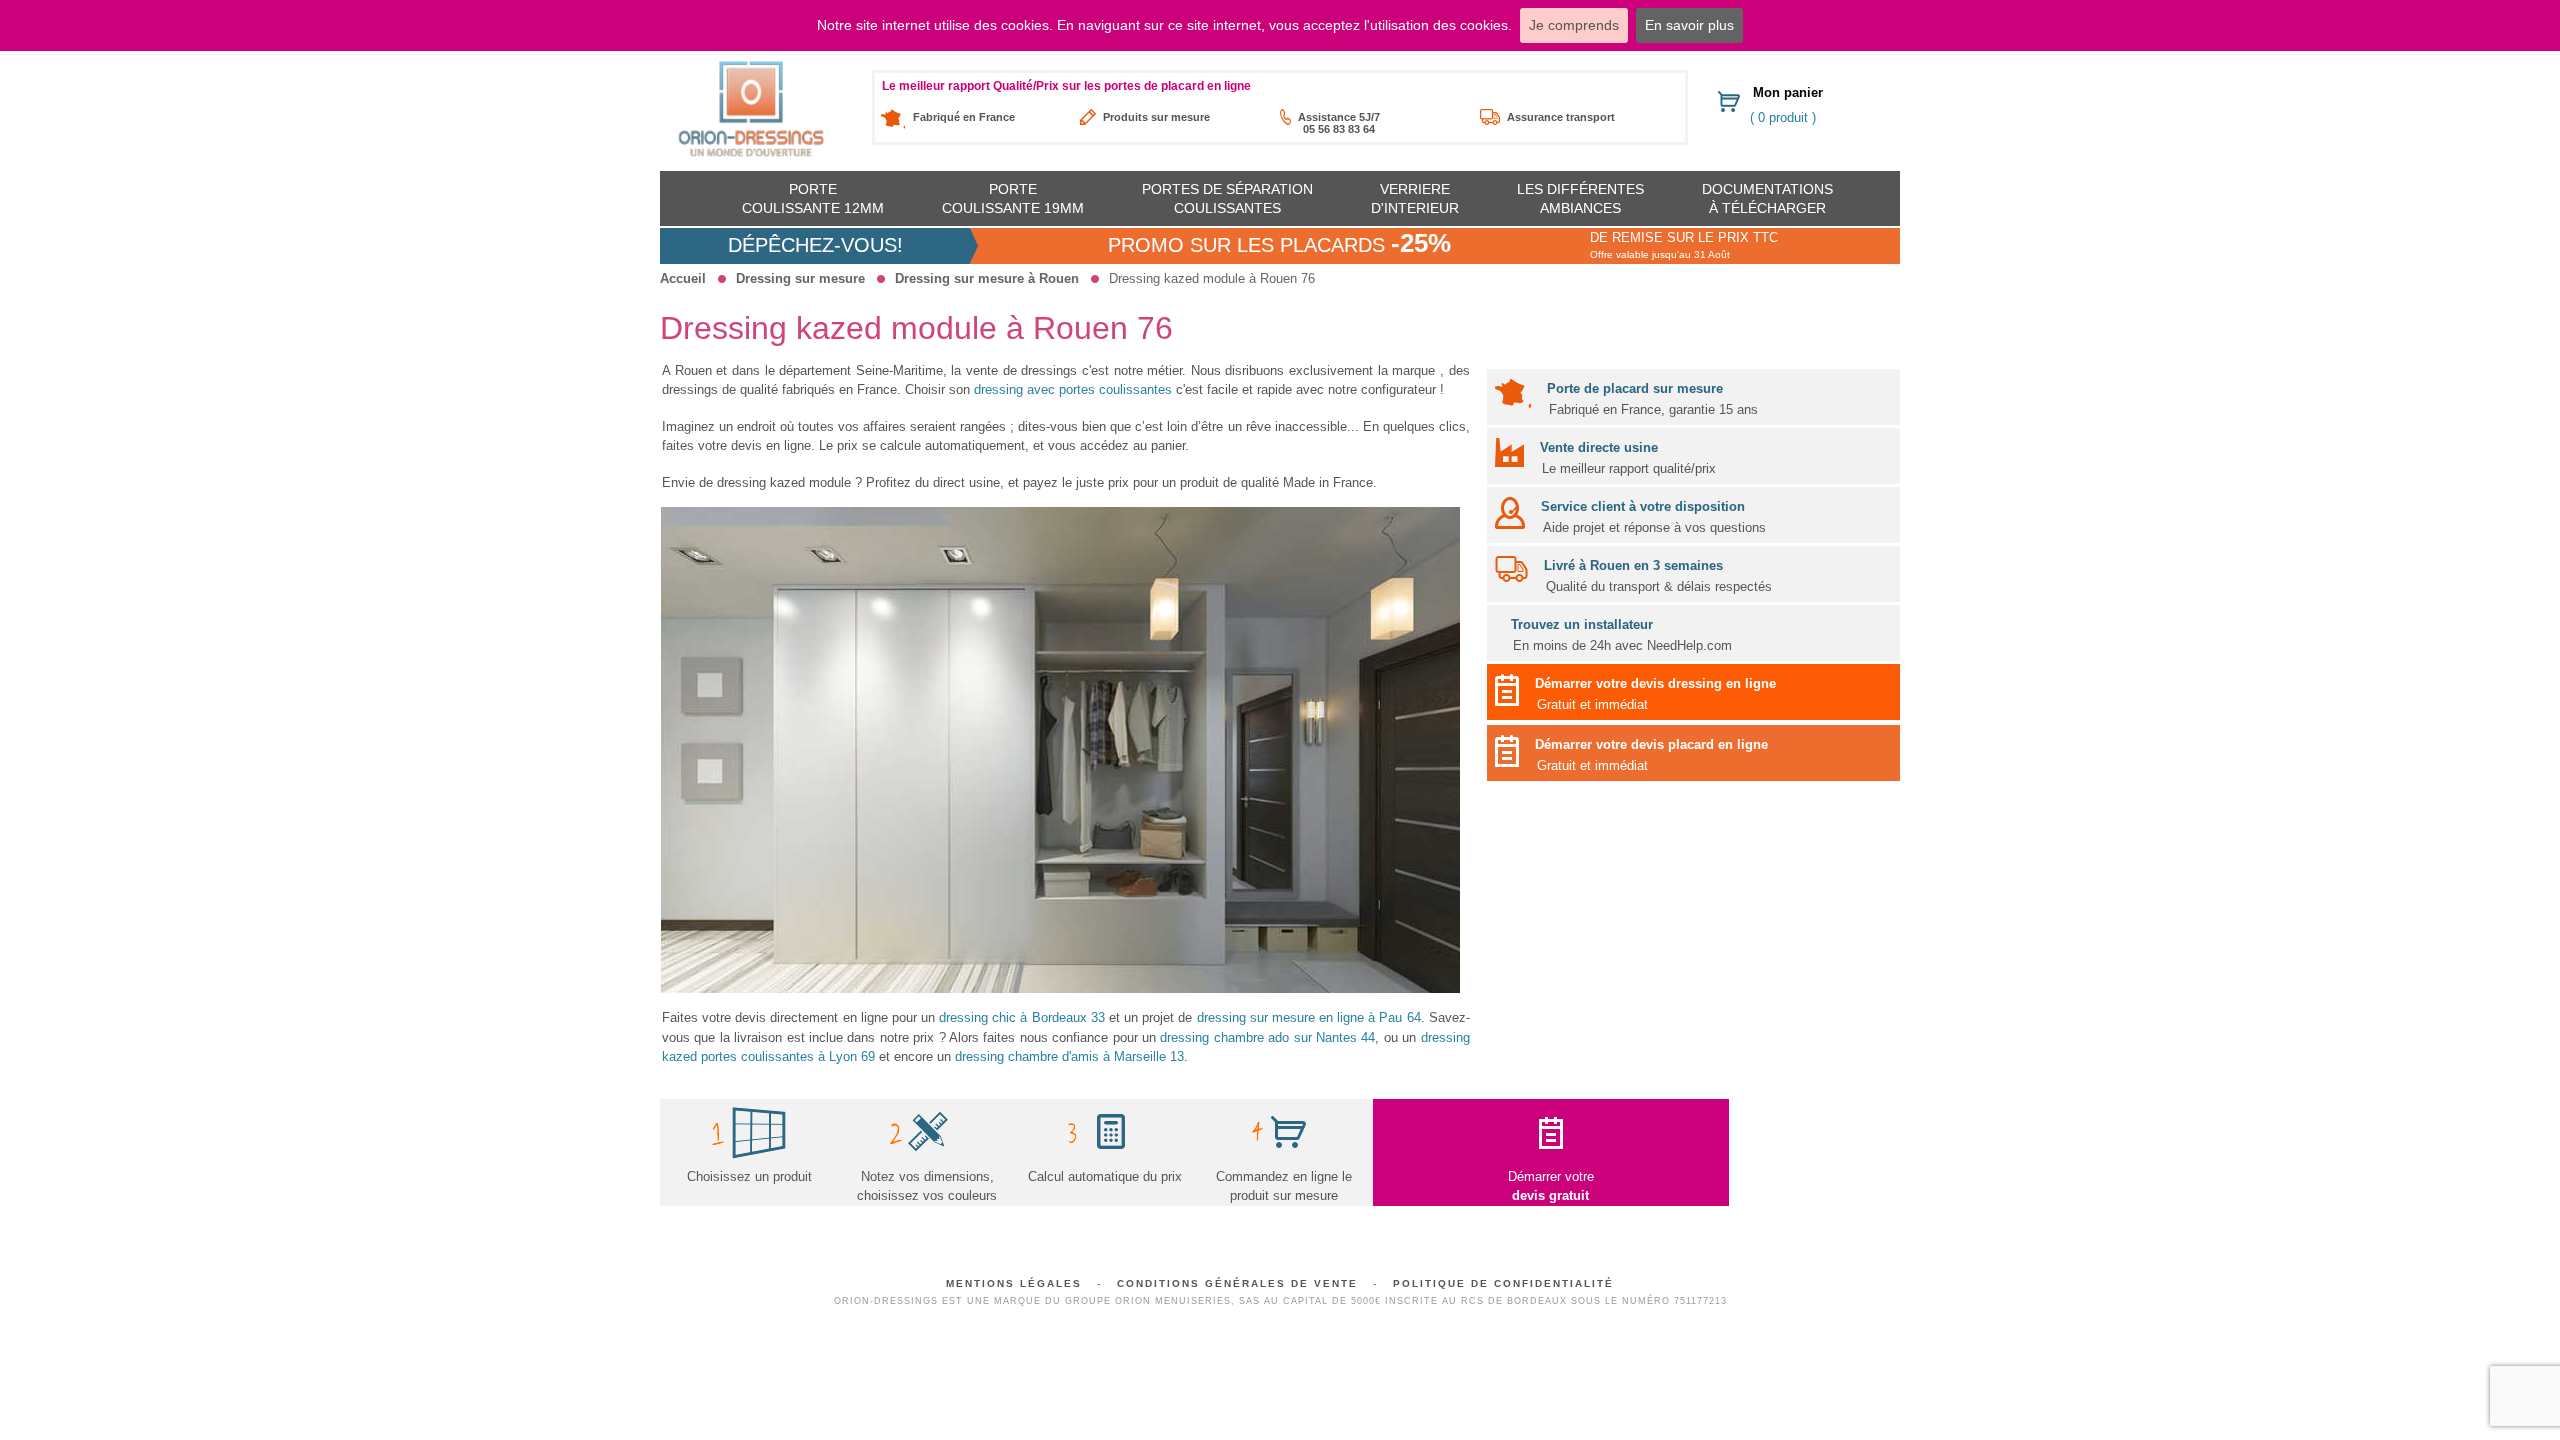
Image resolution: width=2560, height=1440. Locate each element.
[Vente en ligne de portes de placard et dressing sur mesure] (751, 109)
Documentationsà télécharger (1767, 198)
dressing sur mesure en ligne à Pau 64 (1309, 1017)
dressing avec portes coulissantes (1073, 389)
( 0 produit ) (1783, 117)
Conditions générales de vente (1237, 1283)
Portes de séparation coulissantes (1227, 198)
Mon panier (1788, 92)
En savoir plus (1689, 25)
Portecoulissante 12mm (813, 198)
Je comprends (1574, 25)
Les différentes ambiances (1580, 198)
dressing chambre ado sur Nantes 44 (1267, 1037)
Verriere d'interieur (1415, 198)
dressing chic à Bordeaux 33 (1022, 1017)
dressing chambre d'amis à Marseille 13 (1069, 1056)
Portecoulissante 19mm (1013, 198)
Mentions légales (1014, 1283)
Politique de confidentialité (1503, 1283)
